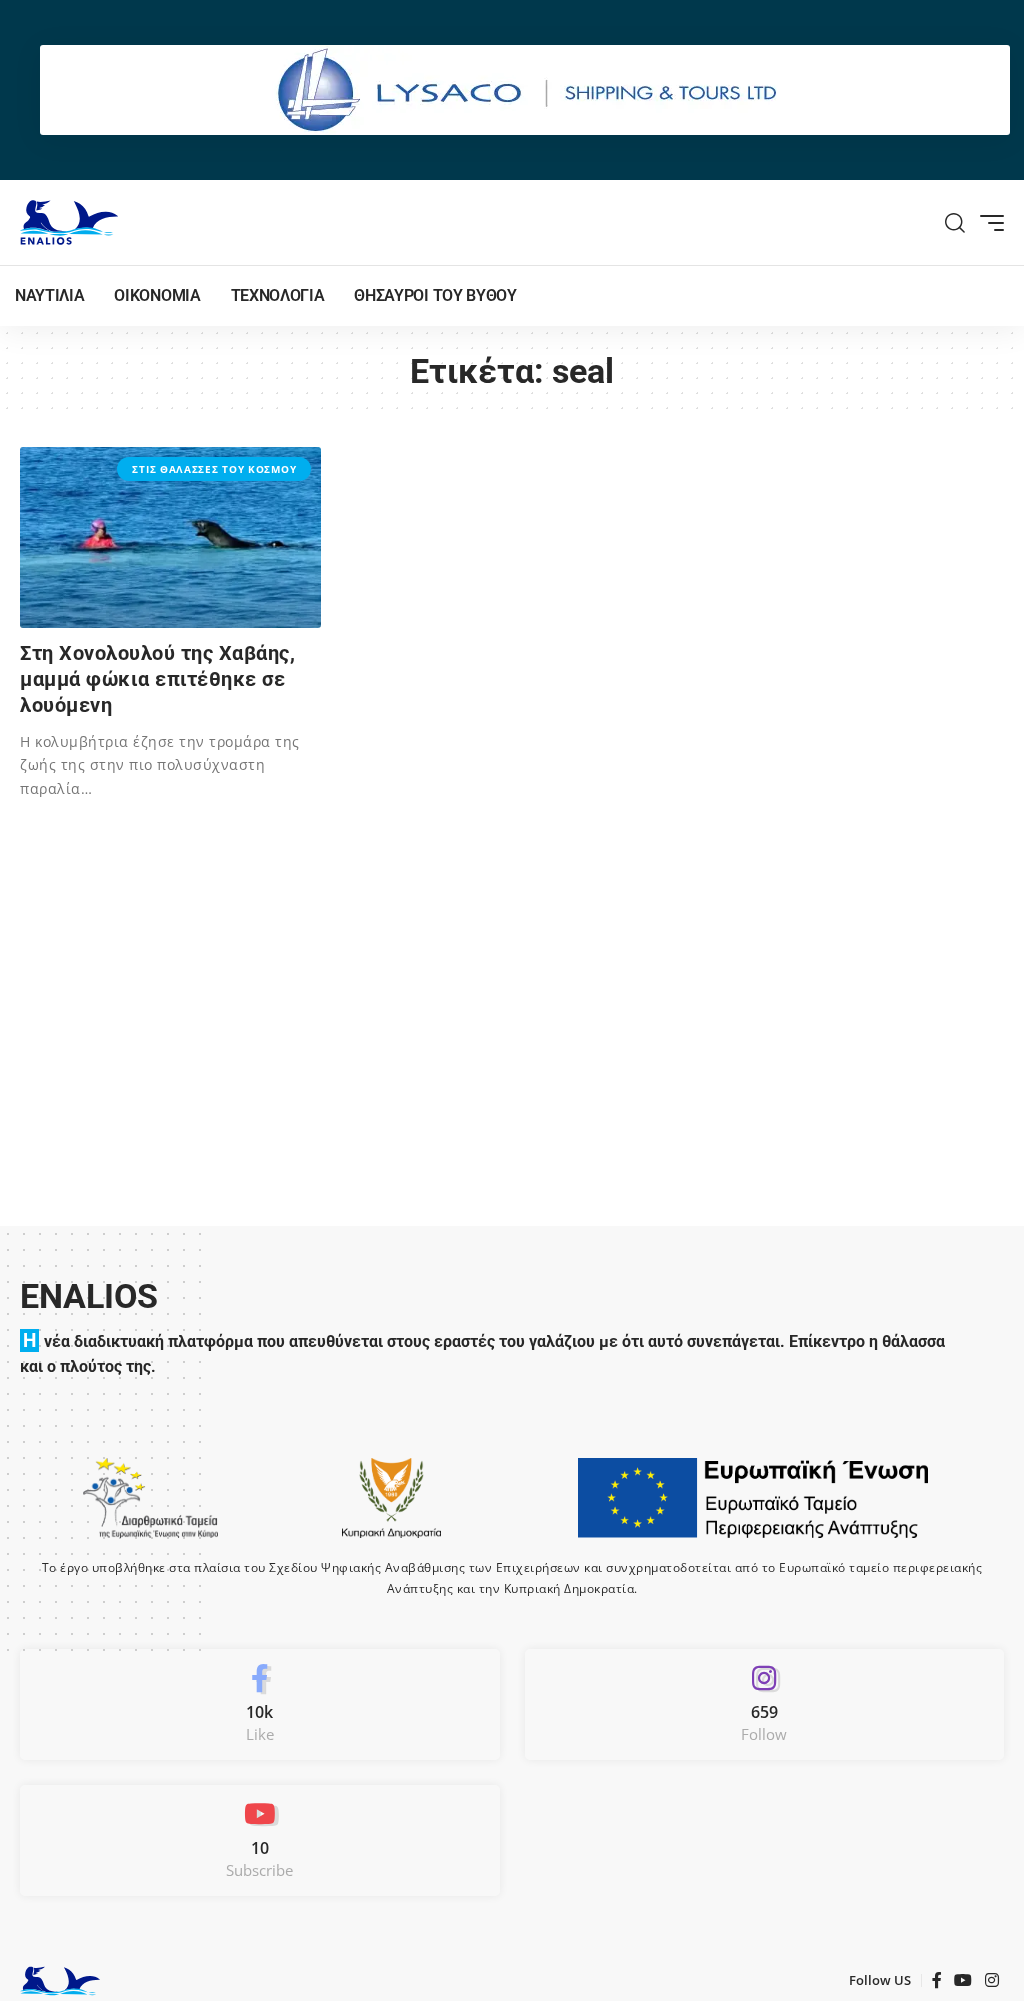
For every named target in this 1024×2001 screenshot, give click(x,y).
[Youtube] (260, 1840)
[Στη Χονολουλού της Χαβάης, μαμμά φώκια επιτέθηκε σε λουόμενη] (170, 537)
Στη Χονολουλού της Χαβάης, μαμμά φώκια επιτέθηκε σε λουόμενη (157, 679)
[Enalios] (69, 222)
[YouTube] (963, 1980)
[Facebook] (260, 1704)
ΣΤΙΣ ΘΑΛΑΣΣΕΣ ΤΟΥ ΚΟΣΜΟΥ (214, 469)
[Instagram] (765, 1704)
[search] (955, 223)
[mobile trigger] (987, 223)
